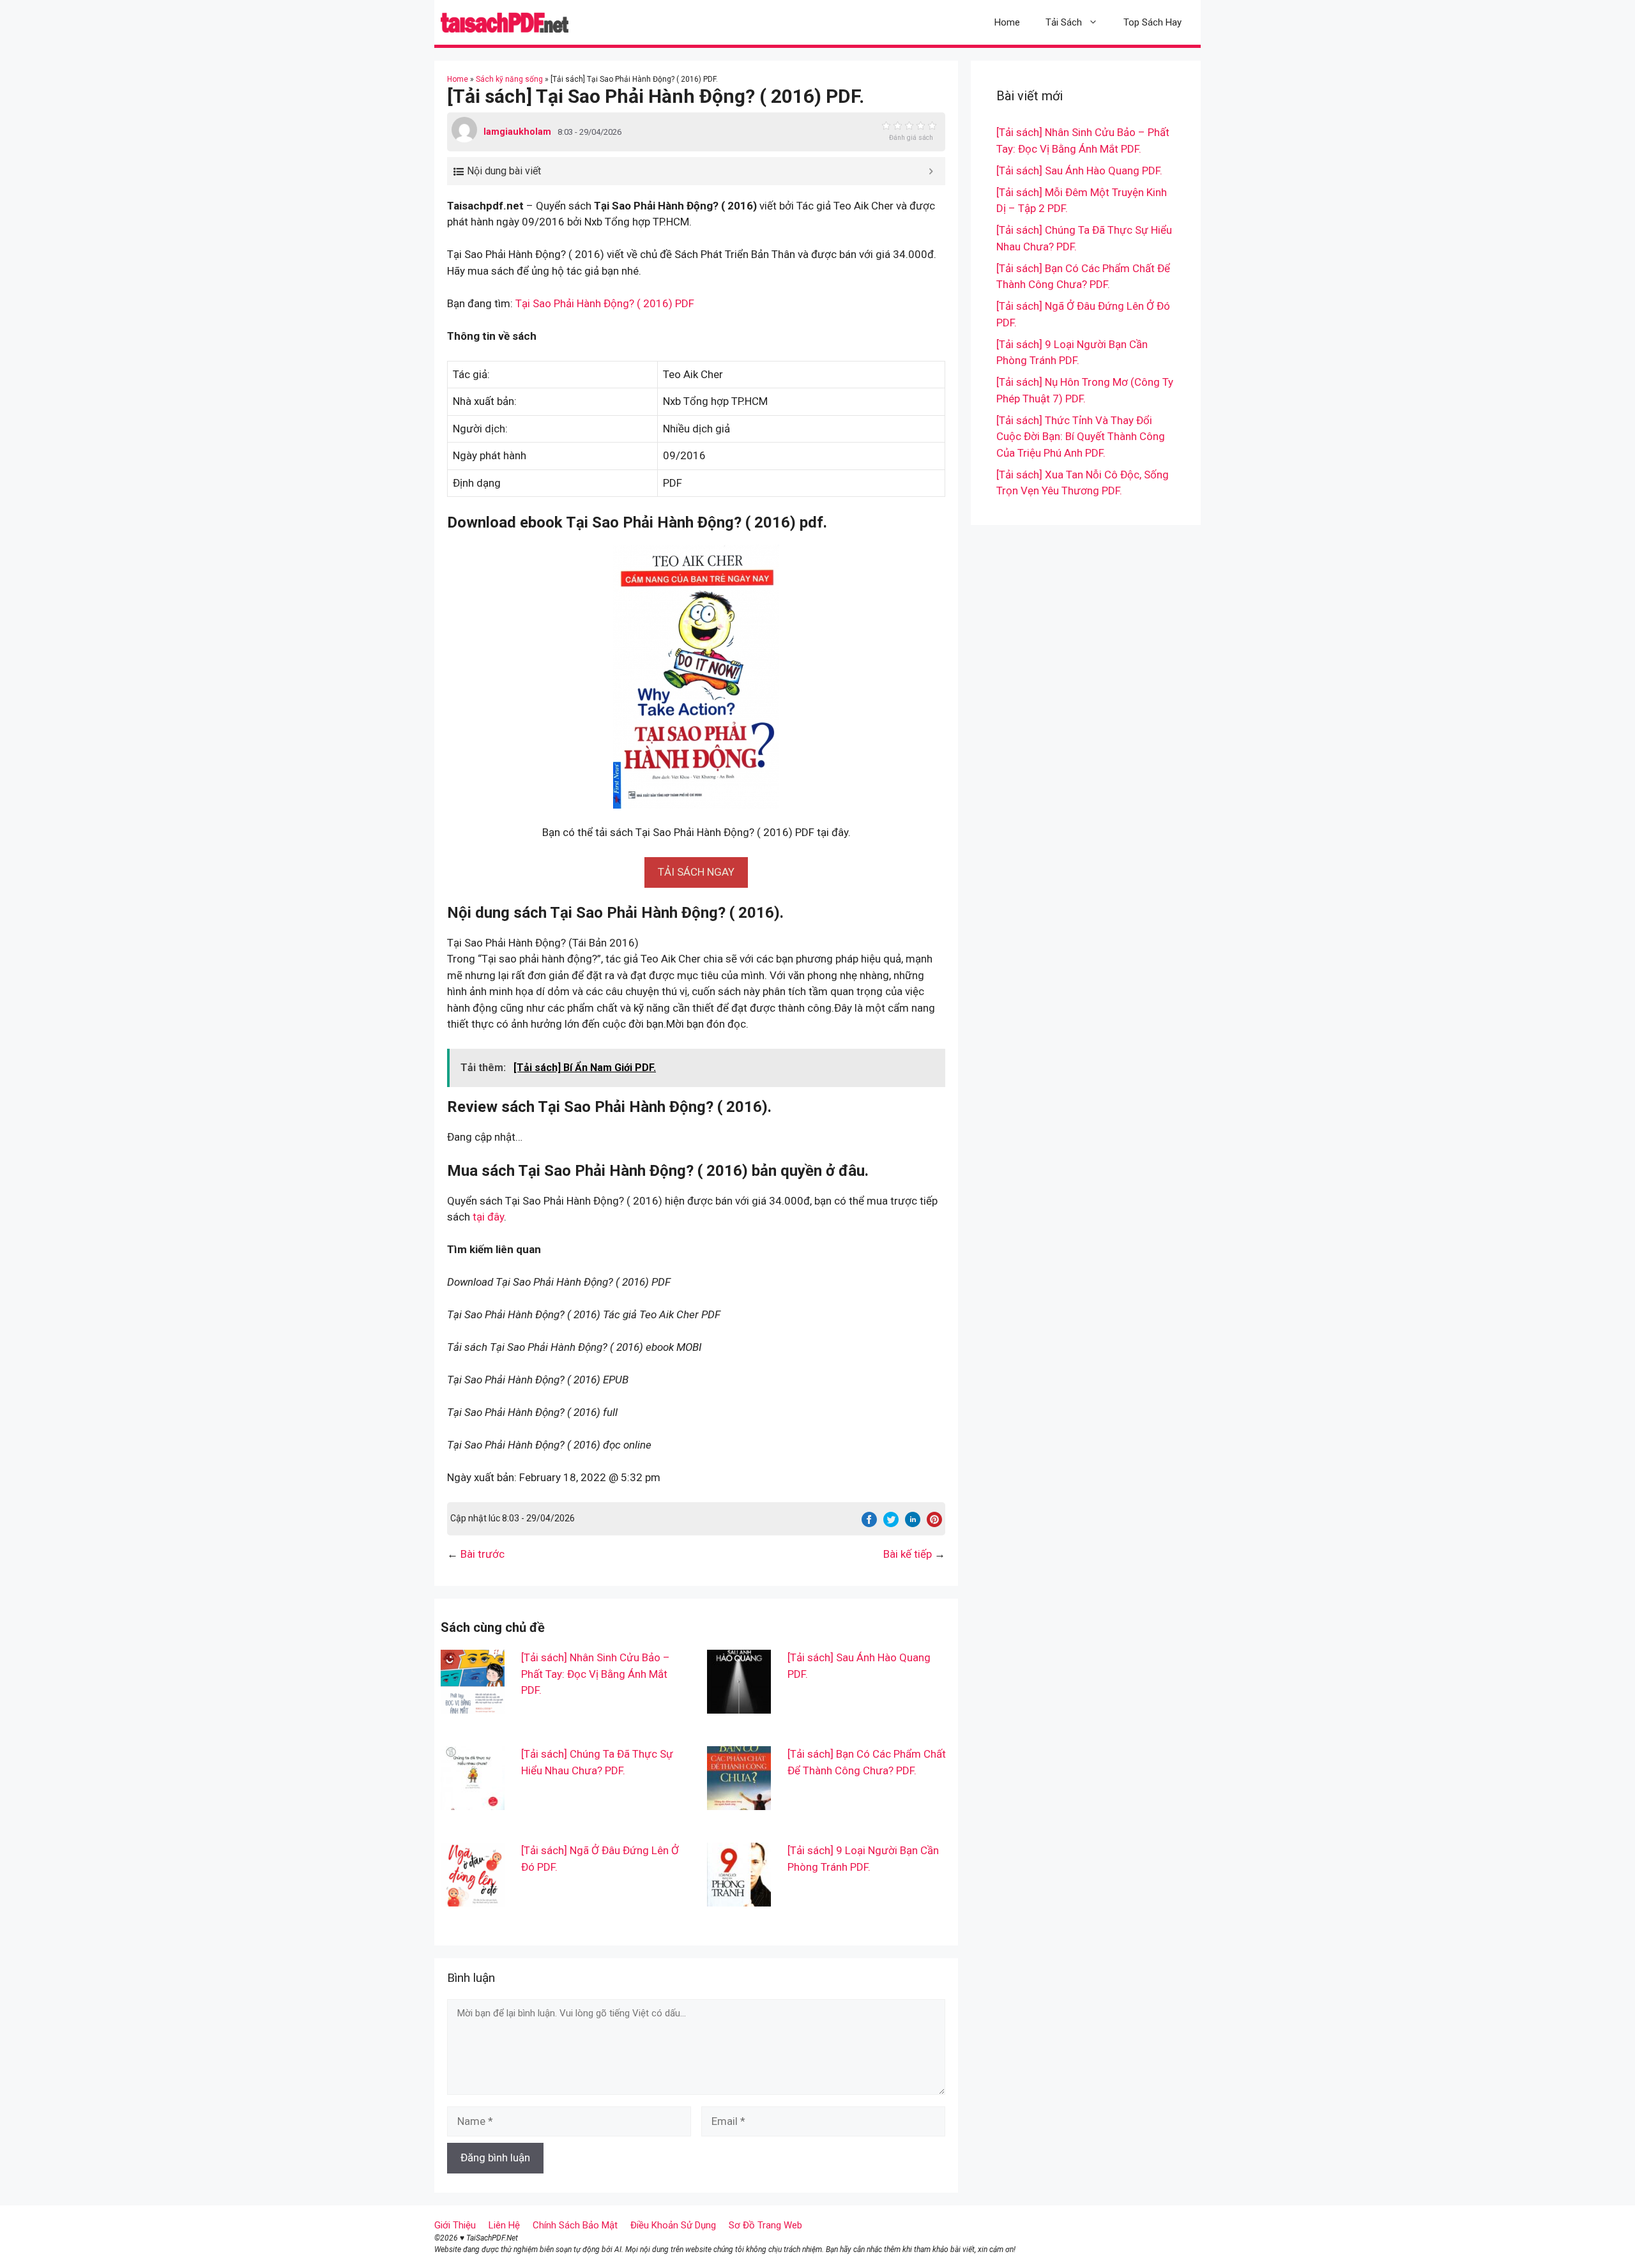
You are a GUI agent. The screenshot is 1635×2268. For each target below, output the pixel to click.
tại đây (488, 1217)
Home (1007, 22)
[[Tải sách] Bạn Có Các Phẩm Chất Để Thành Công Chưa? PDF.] (739, 1802)
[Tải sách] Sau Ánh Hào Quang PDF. (1079, 171)
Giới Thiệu (455, 2225)
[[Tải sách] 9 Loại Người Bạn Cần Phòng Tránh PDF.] (739, 1898)
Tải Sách (1064, 22)
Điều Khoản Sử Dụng (673, 2225)
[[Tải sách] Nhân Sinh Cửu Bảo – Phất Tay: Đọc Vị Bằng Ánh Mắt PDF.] (473, 1705)
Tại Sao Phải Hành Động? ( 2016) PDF (605, 303)
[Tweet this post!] (891, 1523)
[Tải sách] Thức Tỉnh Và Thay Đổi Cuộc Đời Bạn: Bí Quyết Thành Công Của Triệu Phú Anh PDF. (1081, 437)
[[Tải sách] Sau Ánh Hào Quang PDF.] (739, 1705)
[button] (696, 872)
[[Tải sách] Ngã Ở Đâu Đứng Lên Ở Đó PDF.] (473, 1898)
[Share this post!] (869, 1523)
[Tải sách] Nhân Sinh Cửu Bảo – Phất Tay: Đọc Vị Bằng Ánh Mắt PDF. (596, 1674)
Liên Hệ (504, 2225)
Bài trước (483, 1554)
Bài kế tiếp (908, 1554)
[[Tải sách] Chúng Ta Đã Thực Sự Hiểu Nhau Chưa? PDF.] (473, 1802)
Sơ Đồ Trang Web (765, 2225)
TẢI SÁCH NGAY (696, 872)
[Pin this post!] (934, 1523)
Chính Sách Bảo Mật (575, 2225)
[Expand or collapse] (931, 171)
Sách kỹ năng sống (509, 79)
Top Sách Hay (1152, 22)
